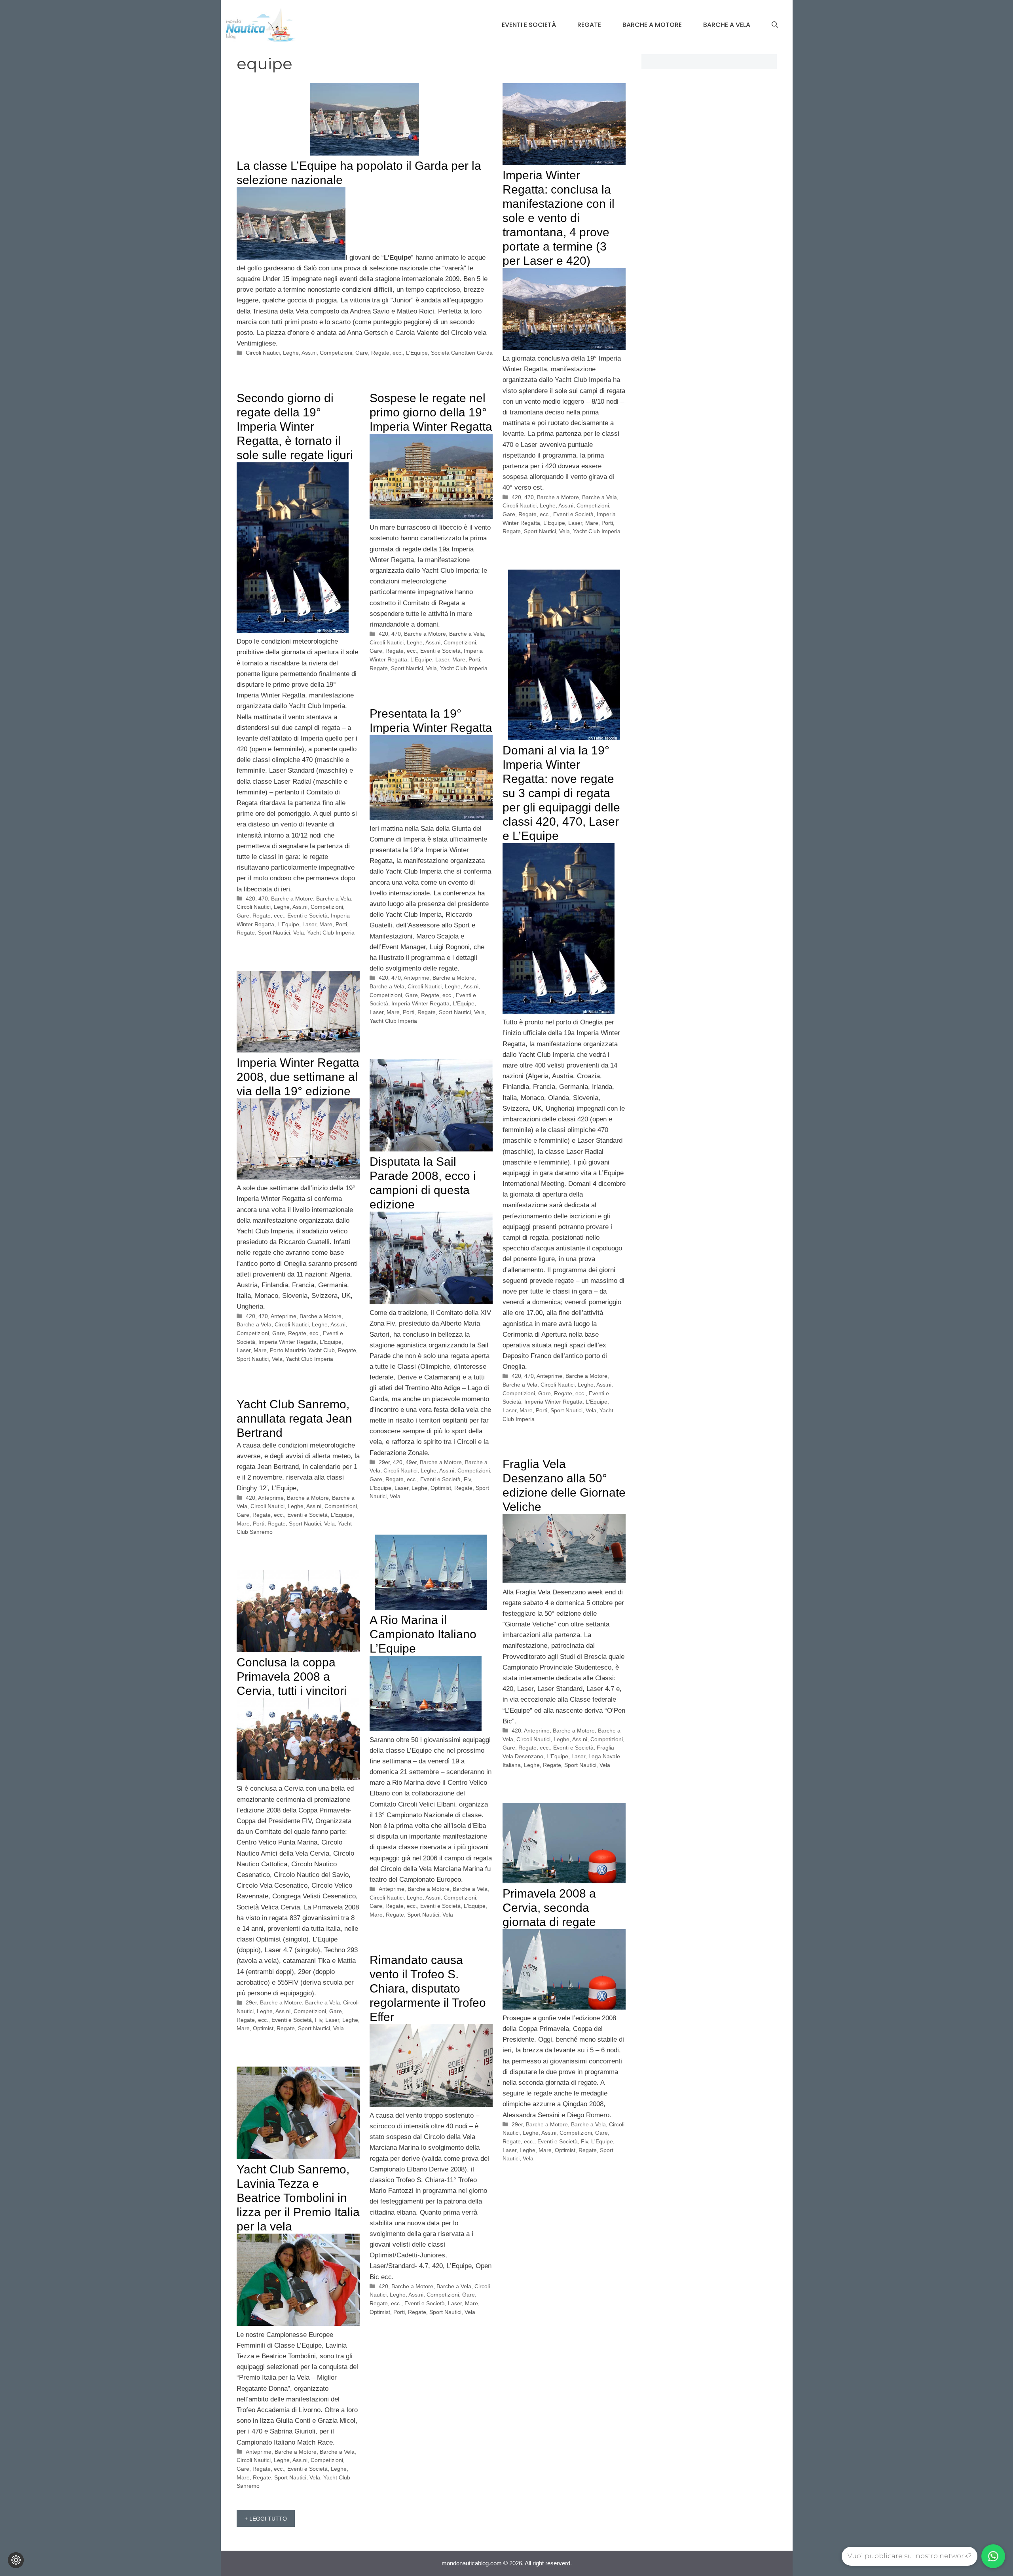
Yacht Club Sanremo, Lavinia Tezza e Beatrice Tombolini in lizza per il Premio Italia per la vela (298, 2198)
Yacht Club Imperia (597, 531)
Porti (607, 523)
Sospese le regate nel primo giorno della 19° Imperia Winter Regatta (431, 412)
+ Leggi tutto (266, 2519)
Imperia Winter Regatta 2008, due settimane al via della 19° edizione (298, 1077)
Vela (564, 531)
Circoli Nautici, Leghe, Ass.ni (281, 353)
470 (529, 497)
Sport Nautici (540, 531)
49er (411, 1462)
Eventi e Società (529, 25)
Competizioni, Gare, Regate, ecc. (361, 353)
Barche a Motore (652, 25)
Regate (589, 25)
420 (516, 497)
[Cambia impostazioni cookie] (16, 2560)
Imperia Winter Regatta (553, 1402)
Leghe (419, 1488)
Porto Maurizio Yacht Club (302, 1350)
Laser (575, 523)
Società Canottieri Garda (462, 353)
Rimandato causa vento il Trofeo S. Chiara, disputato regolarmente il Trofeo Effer (428, 1988)
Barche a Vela (727, 25)
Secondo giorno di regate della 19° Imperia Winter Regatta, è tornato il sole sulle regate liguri (295, 426)
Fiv (467, 1479)
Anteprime (549, 1376)
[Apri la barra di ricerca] (775, 25)
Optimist (441, 1488)
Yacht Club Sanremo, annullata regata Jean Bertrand (294, 1418)
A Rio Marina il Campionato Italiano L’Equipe (423, 1634)
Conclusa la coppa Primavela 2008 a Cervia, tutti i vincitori (292, 1676)
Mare (592, 523)
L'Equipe (417, 353)
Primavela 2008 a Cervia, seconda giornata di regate (549, 1908)
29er (384, 1462)
